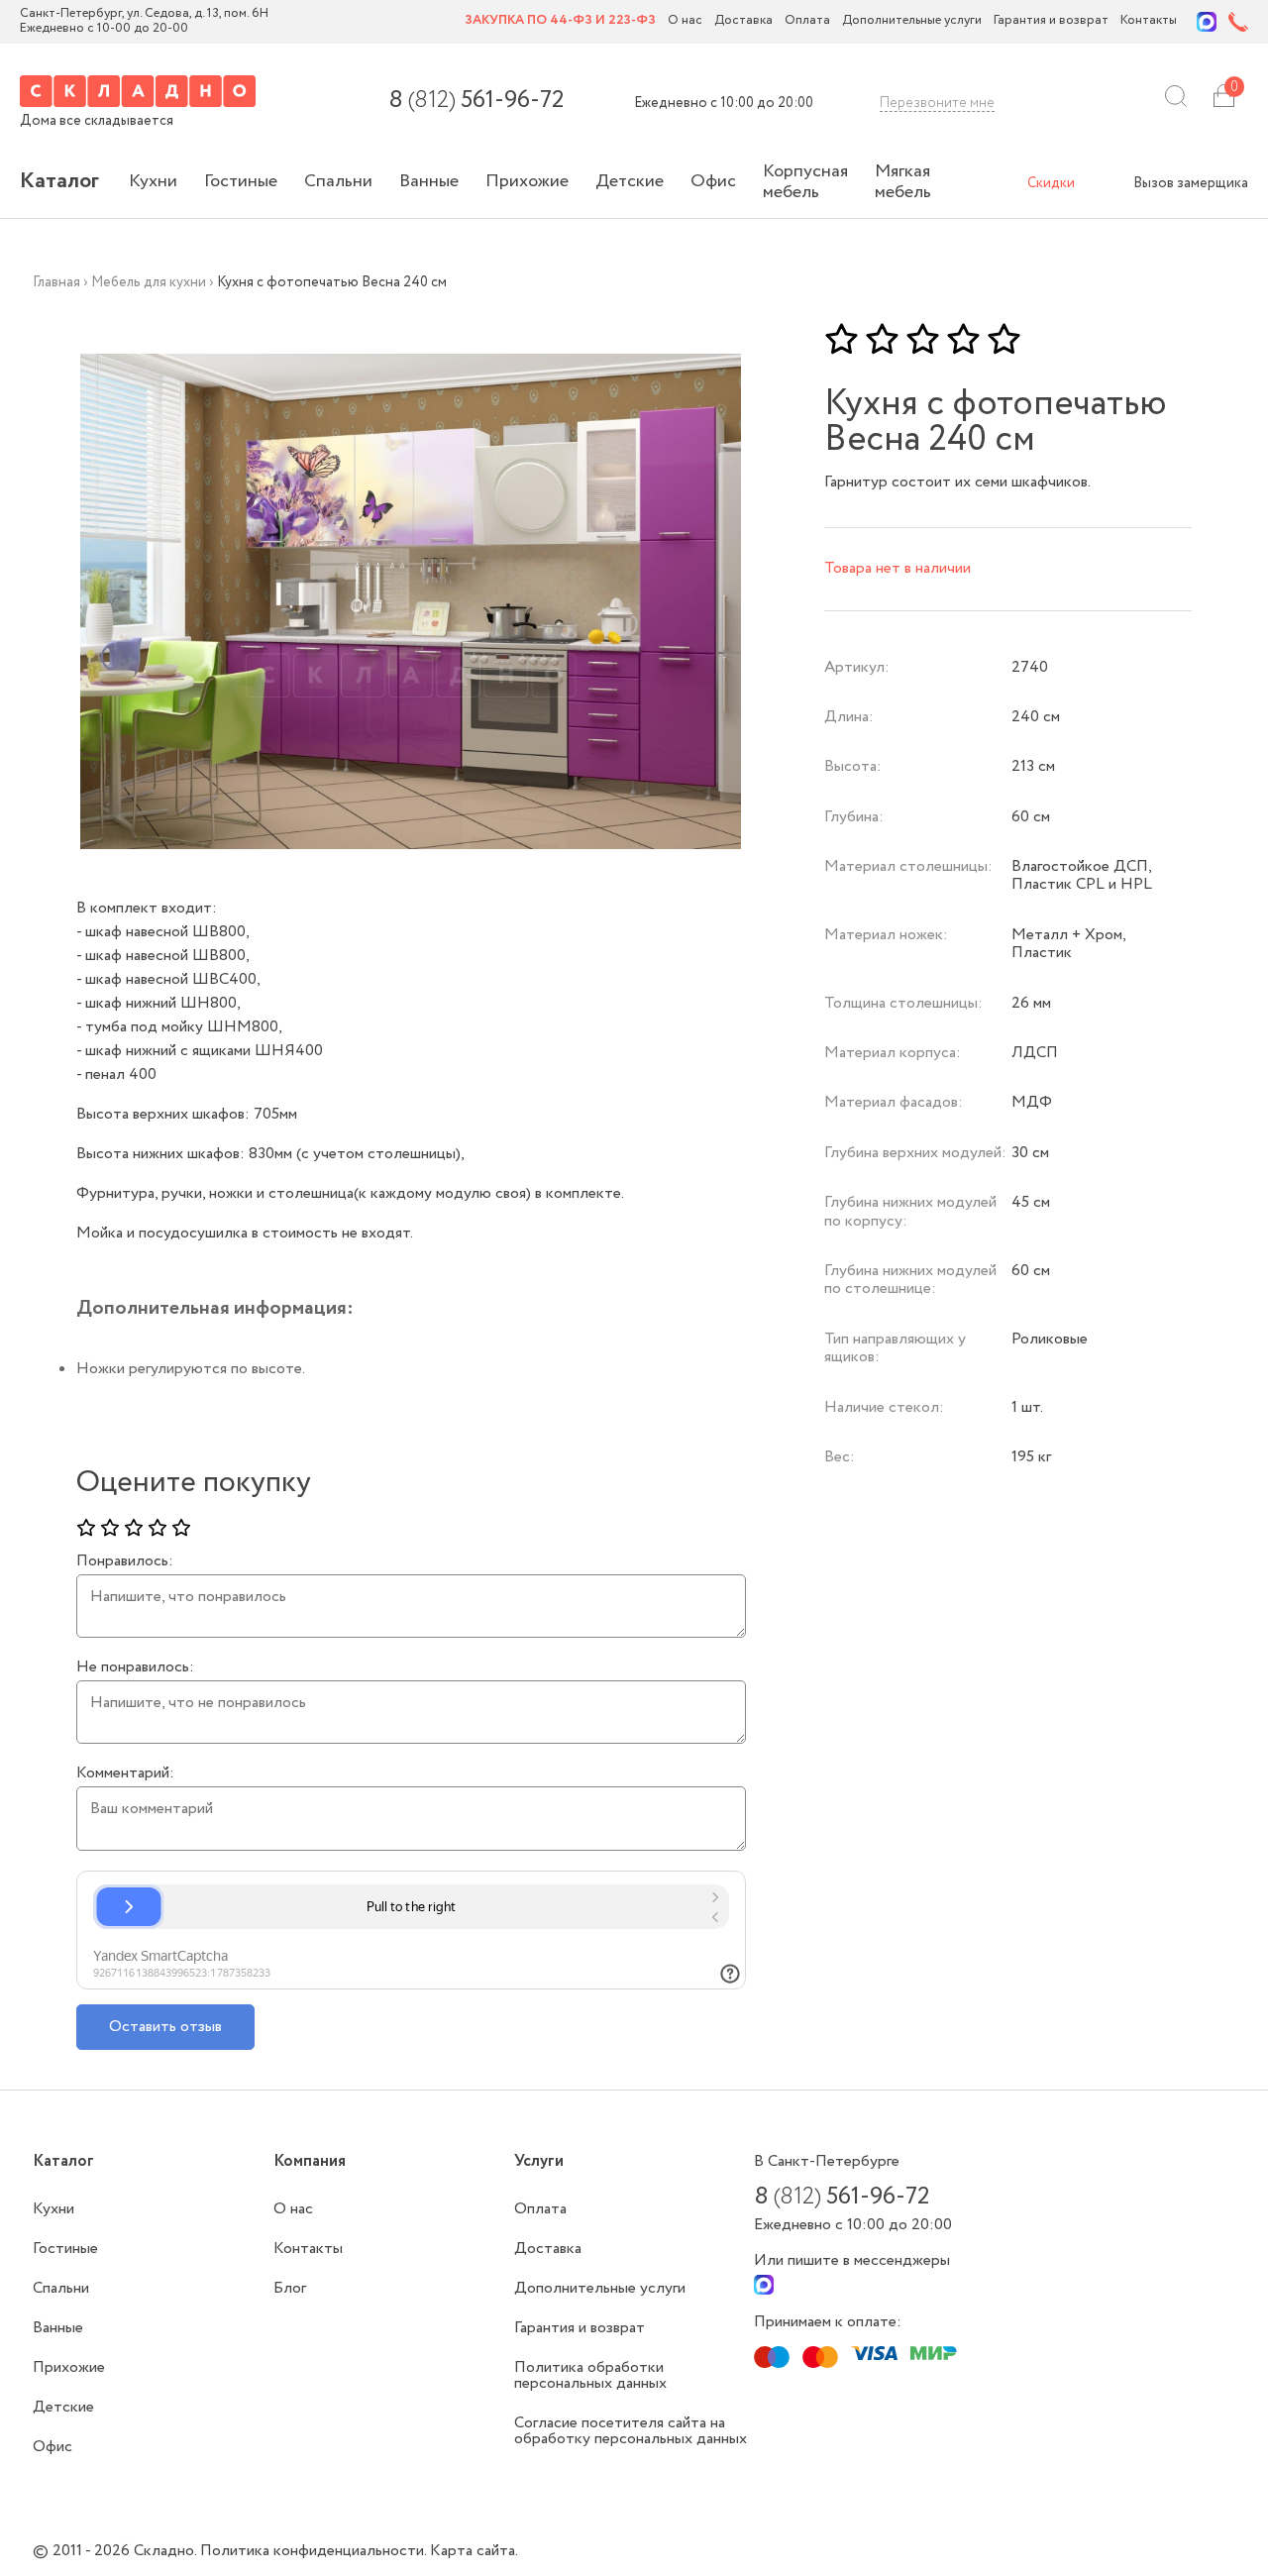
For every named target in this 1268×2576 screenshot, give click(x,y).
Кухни (153, 181)
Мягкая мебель (903, 182)
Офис (713, 181)
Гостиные (241, 181)
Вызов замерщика (1191, 183)
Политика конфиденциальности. (315, 2551)
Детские (630, 181)
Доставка (743, 21)
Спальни (338, 181)
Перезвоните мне (937, 103)
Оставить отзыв (165, 2027)
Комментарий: (125, 1773)
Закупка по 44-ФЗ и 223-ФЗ (560, 21)
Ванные (429, 181)
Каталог (59, 181)
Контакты (1149, 21)
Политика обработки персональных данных (590, 2375)
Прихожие (527, 181)
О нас (685, 21)
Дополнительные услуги (912, 21)
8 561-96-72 (476, 101)
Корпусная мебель (805, 182)
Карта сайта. (474, 2551)
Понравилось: (125, 1561)
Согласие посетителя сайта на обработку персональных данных (631, 2431)
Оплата (807, 21)
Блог (290, 2288)
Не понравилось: (135, 1667)
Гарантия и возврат (1051, 21)
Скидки (1051, 183)
